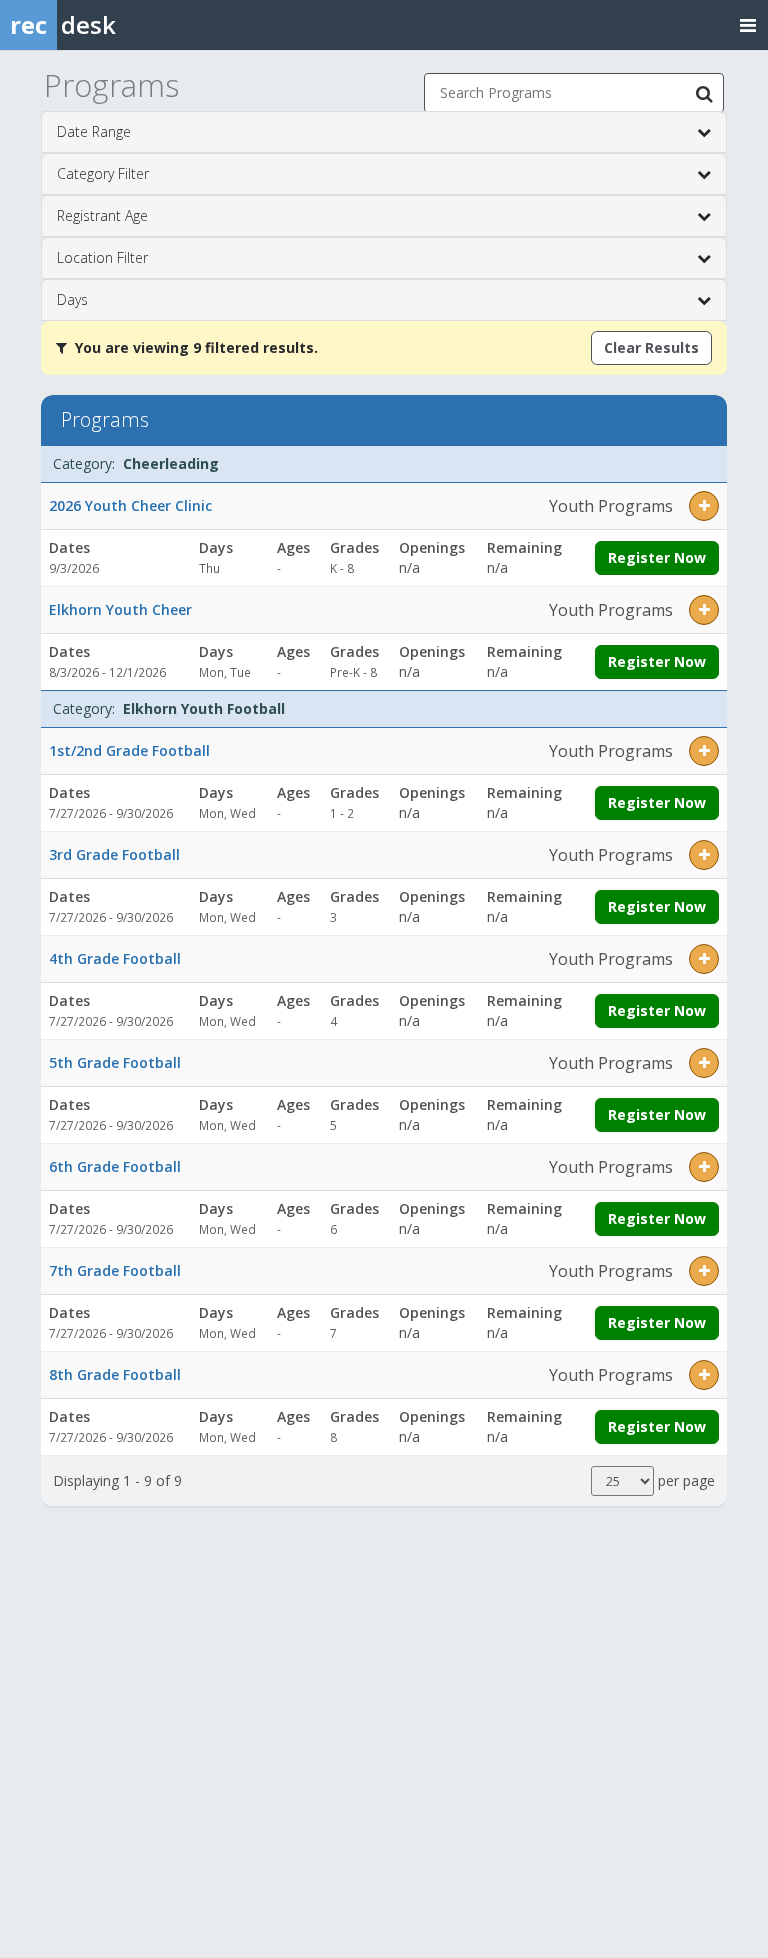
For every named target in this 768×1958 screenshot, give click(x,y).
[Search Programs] (704, 93)
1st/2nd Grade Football (129, 750)
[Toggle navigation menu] (748, 24)
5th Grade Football (115, 1062)
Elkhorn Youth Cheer (120, 609)
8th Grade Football (115, 1374)
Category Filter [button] (103, 173)
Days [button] (72, 299)
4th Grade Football (115, 958)
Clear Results (651, 347)
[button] (704, 506)
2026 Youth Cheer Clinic (130, 505)
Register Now (657, 557)
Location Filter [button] (102, 257)
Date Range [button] (94, 131)
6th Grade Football (115, 1166)
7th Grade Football (115, 1270)
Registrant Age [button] (102, 215)
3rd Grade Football (114, 854)
